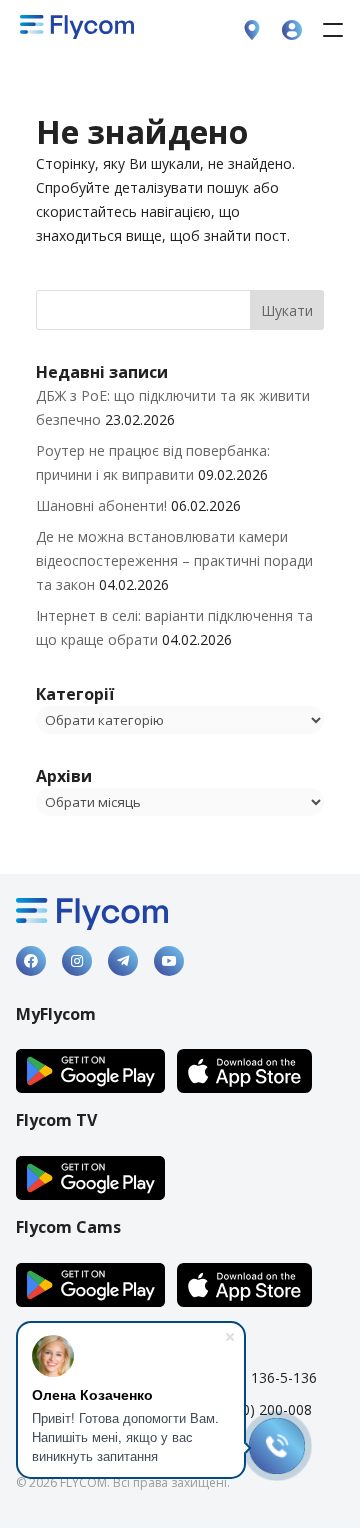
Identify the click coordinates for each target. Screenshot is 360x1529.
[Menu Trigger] (332, 29)
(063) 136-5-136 (265, 1377)
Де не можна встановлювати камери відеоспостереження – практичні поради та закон (174, 560)
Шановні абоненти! (101, 505)
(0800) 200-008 (263, 1409)
